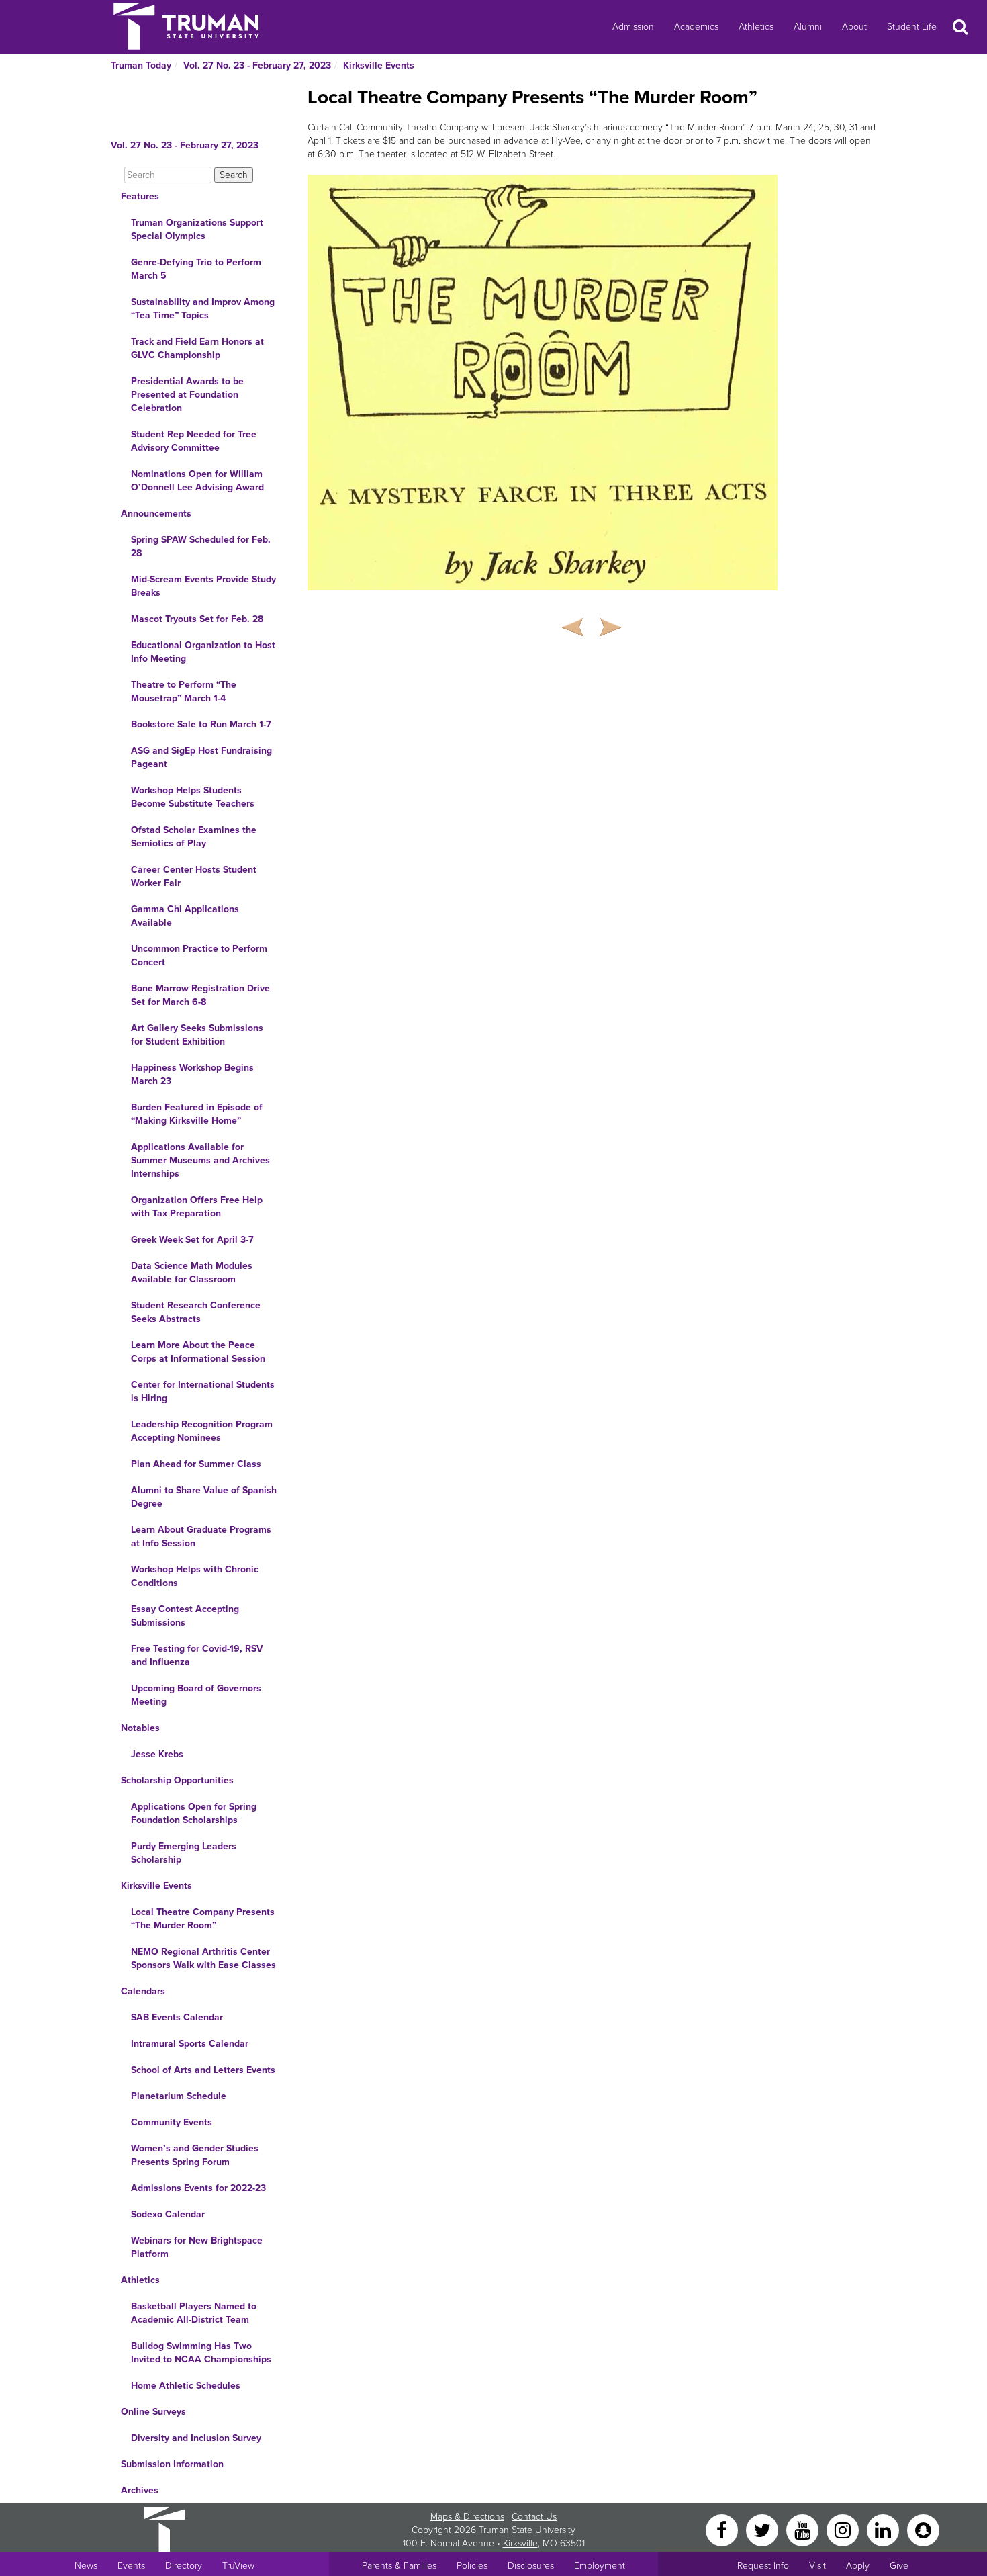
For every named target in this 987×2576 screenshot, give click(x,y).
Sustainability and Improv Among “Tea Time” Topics (203, 309)
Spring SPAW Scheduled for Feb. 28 (201, 546)
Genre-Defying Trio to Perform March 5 (196, 269)
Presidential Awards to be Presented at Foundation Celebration (187, 395)
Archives (140, 2490)
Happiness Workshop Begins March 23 (192, 1074)
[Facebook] (723, 2529)
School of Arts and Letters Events (203, 2070)
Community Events (172, 2122)
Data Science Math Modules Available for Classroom (192, 1273)
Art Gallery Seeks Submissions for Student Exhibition (197, 1035)
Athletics (756, 27)
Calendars (143, 1991)
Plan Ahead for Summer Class (196, 1464)
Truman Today (141, 65)
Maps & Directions (467, 2517)
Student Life (912, 27)
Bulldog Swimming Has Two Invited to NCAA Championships (201, 2353)
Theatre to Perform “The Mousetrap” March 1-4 (184, 692)
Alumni (808, 27)
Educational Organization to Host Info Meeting (203, 652)
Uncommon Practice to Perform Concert (199, 956)
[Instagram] (844, 2529)
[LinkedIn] (884, 2529)
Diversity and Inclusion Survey (196, 2438)
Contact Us (534, 2517)
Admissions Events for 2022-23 (198, 2188)
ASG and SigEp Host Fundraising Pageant (201, 757)
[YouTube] (804, 2529)
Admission (633, 27)
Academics (696, 27)
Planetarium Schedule (179, 2096)
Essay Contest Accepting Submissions (185, 1616)
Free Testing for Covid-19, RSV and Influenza (197, 1655)
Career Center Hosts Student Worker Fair (194, 876)
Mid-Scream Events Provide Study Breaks (203, 586)
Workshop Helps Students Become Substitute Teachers (193, 797)
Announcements (156, 514)
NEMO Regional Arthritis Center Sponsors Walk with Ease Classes (203, 1958)
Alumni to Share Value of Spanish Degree (204, 1497)
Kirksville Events (379, 65)
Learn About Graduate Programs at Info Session (201, 1537)
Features (140, 196)
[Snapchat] (923, 2529)
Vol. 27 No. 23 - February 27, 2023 (257, 65)
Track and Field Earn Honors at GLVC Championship (197, 348)
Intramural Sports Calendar (190, 2044)
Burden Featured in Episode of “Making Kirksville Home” (197, 1114)
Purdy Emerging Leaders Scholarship (184, 1853)
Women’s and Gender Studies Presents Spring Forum (195, 2155)
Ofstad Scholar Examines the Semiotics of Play (194, 837)
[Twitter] (763, 2529)
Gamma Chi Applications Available (185, 916)
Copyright (431, 2530)
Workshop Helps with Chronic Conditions (195, 1576)
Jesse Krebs (157, 1754)
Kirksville (520, 2543)
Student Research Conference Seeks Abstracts (196, 1312)
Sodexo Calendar (168, 2214)
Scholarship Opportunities (177, 1780)
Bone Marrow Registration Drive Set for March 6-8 (200, 995)
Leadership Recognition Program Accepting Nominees (202, 1431)
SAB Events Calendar (177, 2017)
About (854, 27)
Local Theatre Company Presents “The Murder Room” (203, 1919)
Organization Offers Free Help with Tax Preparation (197, 1207)
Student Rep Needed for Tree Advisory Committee (194, 441)
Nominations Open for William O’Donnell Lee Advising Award (197, 481)
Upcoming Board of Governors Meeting (196, 1695)
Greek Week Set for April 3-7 (192, 1240)
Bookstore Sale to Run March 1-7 (201, 724)
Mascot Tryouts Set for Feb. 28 (197, 619)
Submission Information (172, 2464)
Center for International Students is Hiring (203, 1391)
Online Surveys (153, 2412)
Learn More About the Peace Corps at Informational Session (198, 1352)
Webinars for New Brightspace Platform (197, 2247)
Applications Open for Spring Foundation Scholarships (194, 1813)
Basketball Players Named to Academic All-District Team (194, 2313)
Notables (140, 1728)
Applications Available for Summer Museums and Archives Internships (200, 1160)
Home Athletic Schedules (186, 2386)
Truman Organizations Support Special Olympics (197, 229)
